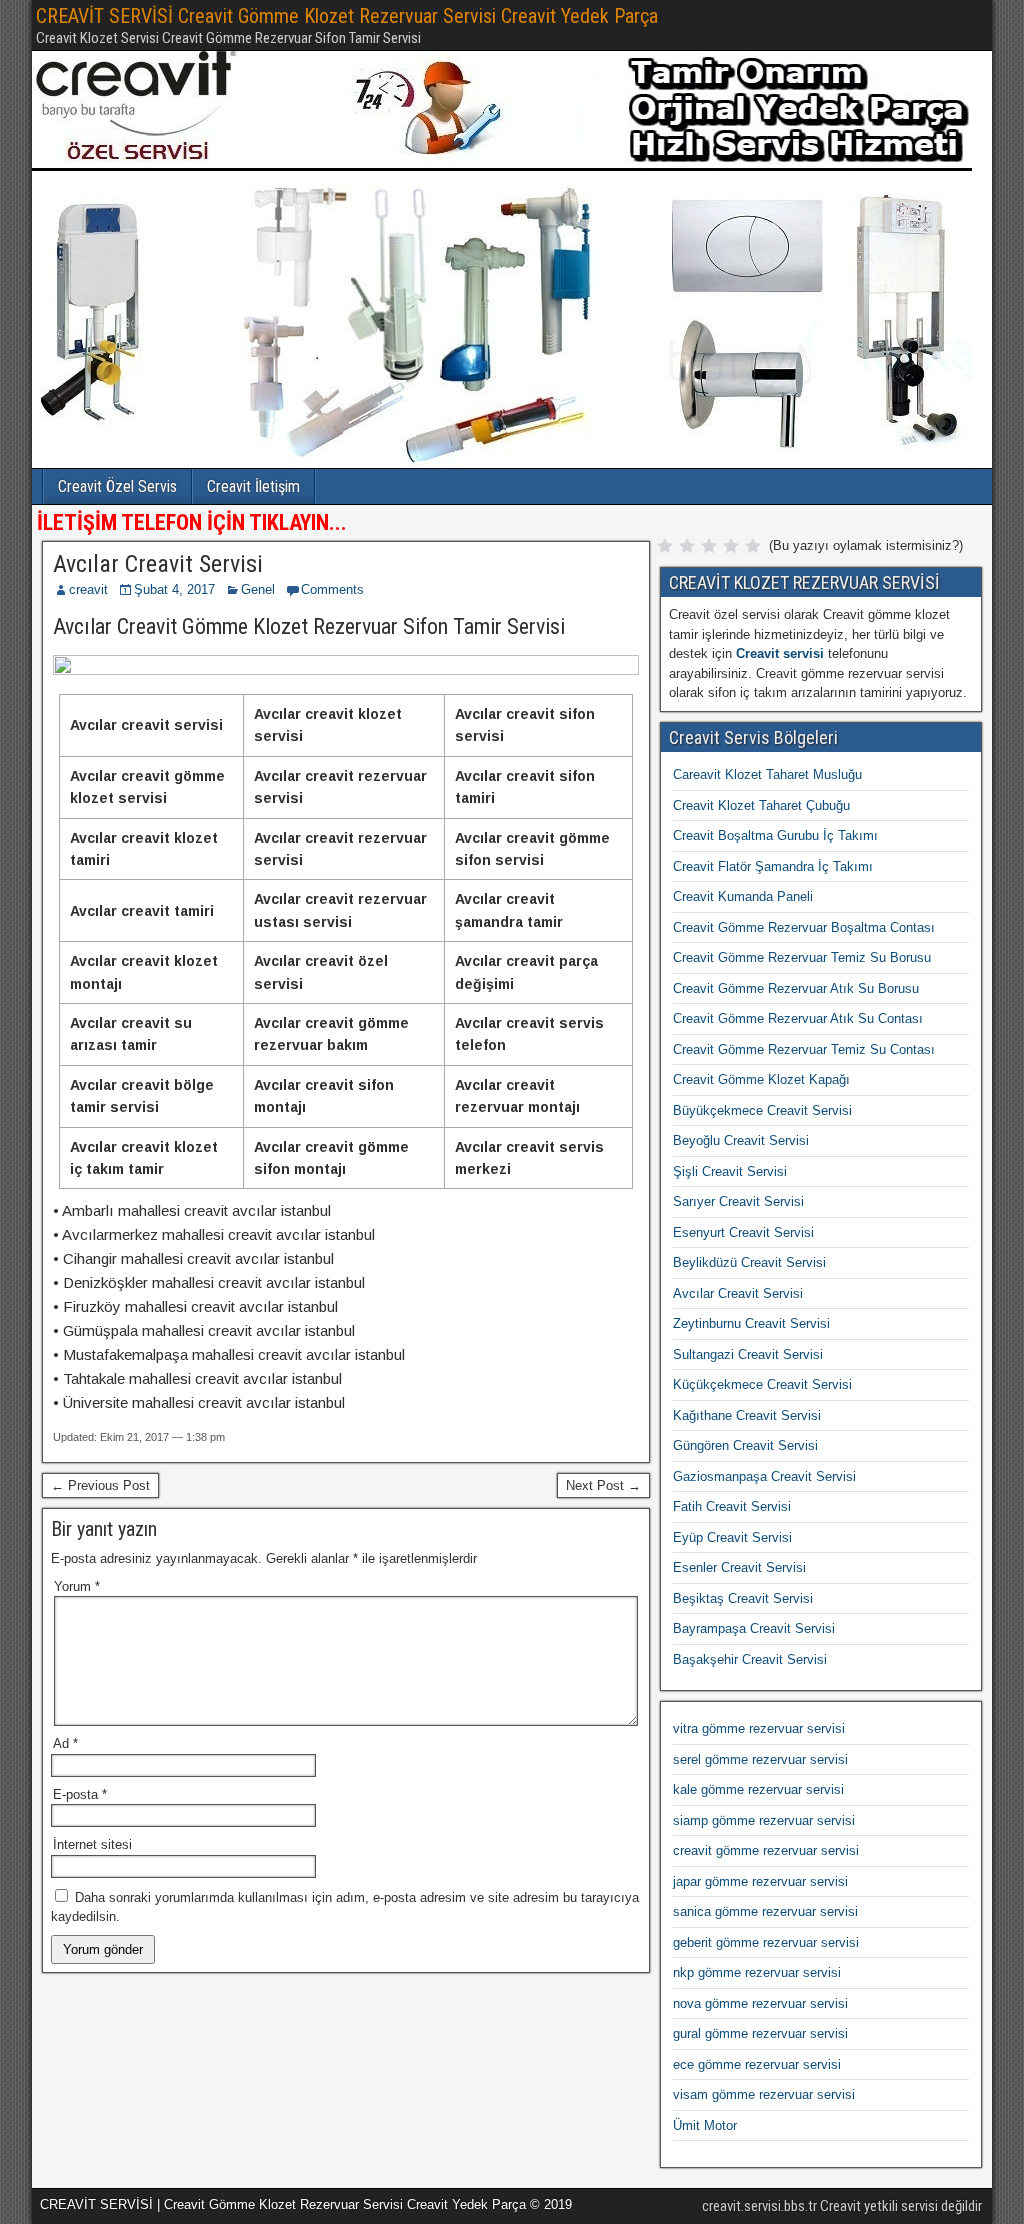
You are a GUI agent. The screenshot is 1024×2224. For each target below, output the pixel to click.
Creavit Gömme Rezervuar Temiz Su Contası (804, 1049)
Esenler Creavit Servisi (739, 1567)
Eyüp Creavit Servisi (732, 1537)
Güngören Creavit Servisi (745, 1445)
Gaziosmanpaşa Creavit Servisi (764, 1476)
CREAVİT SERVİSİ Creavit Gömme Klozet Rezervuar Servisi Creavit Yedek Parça (347, 16)
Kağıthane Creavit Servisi (747, 1415)
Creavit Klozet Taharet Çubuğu (761, 805)
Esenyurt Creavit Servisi (743, 1232)
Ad (65, 1743)
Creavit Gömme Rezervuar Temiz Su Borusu (802, 957)
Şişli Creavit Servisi (730, 1171)
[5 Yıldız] (753, 546)
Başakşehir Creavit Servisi (750, 1659)
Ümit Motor (705, 2125)
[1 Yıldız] (665, 546)
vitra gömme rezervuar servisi (759, 1728)
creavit (88, 589)
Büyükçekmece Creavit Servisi (762, 1110)
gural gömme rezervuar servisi (760, 2033)
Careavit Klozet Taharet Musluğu (767, 774)
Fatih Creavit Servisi (732, 1506)
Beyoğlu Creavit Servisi (741, 1140)
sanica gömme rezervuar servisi (765, 1911)
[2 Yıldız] (687, 546)
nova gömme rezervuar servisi (760, 2003)
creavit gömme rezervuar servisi (766, 1850)
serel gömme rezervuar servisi (760, 1759)
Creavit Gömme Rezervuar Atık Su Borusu (796, 988)
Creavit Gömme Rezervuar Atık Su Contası (798, 1018)
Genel (258, 589)
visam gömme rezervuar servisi (764, 2094)
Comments (332, 589)
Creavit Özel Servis (117, 486)
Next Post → (603, 1485)
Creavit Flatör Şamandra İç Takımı (773, 866)
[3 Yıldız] (709, 546)
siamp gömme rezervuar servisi (764, 1820)
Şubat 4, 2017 (174, 589)
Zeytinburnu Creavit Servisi (751, 1323)
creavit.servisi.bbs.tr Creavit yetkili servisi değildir (842, 2206)
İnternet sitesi (92, 1844)
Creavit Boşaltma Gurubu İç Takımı (775, 835)
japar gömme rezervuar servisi (760, 1881)
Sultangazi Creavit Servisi (748, 1354)
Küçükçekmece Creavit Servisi (762, 1384)
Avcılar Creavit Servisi (158, 564)
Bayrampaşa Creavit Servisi (754, 1628)
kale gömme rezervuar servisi (758, 1789)
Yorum (77, 1586)
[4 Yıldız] (731, 546)
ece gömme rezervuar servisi (757, 2064)
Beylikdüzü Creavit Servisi (749, 1262)
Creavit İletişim (253, 486)
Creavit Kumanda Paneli (743, 896)
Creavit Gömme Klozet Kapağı (761, 1079)
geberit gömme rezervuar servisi (766, 1942)
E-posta (80, 1794)
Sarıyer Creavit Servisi (738, 1201)
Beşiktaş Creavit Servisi (743, 1598)
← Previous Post (100, 1485)
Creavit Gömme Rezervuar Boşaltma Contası (804, 927)
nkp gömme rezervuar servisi (757, 1972)
